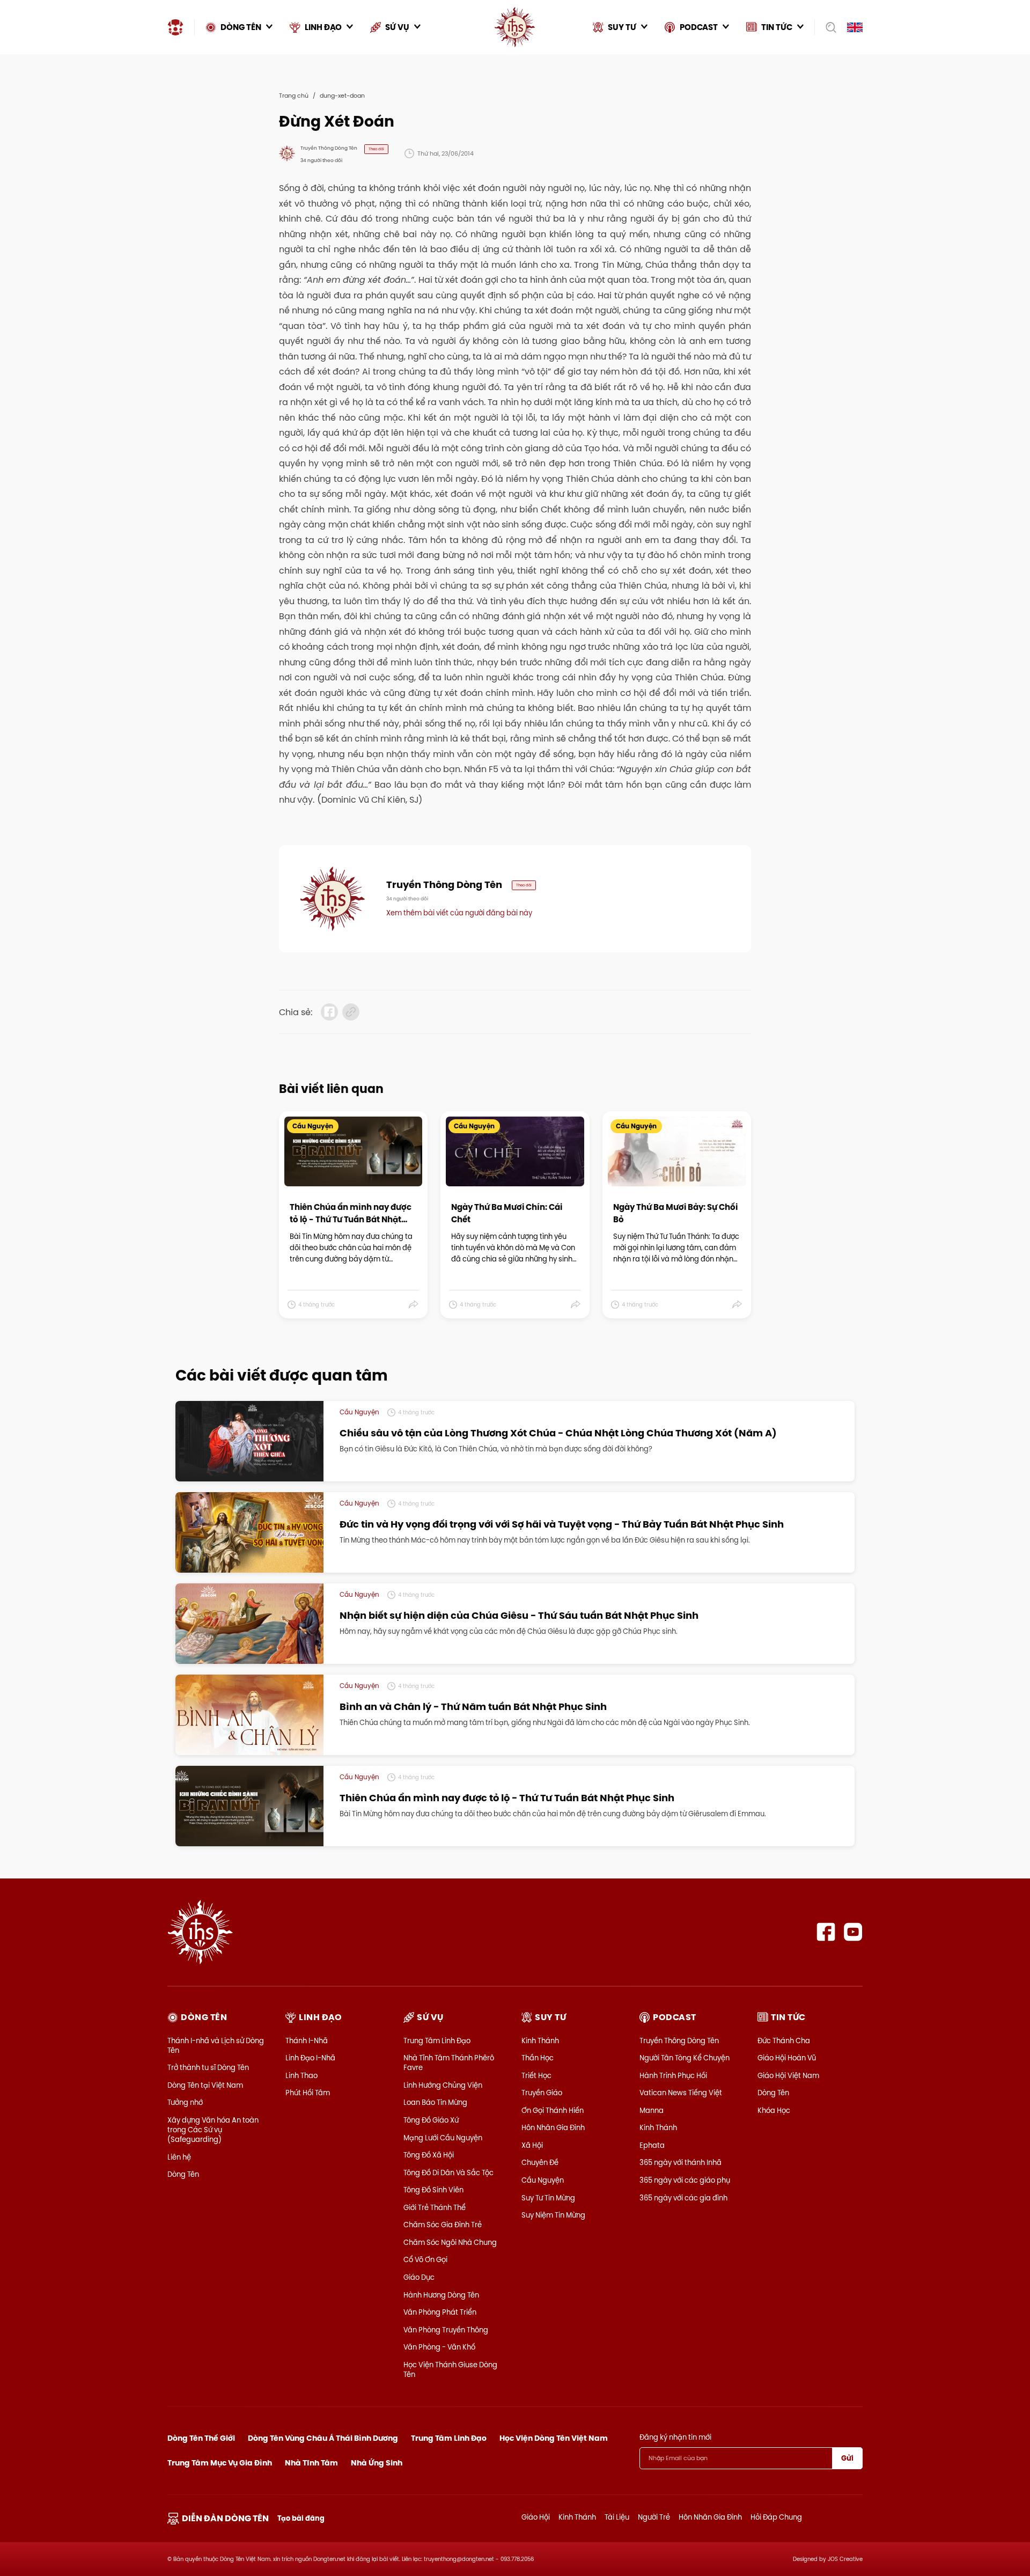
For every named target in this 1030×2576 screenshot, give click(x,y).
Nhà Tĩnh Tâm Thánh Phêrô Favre (449, 2063)
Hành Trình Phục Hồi (673, 2075)
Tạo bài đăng (301, 2518)
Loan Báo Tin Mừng (435, 2102)
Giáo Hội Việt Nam (788, 2075)
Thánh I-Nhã (307, 2041)
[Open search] (827, 27)
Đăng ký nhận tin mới (675, 2437)
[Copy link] (351, 1012)
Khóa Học (774, 2110)
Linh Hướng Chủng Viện (443, 2085)
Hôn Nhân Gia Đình (553, 2127)
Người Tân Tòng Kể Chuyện (685, 2058)
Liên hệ (179, 2157)
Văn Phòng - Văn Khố (439, 2347)
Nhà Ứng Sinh (377, 2463)
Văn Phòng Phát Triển (440, 2312)
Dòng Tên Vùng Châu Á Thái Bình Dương (323, 2438)
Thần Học (538, 2058)
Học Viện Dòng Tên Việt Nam (554, 2438)
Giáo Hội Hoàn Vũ (787, 2058)
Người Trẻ (654, 2517)
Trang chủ (294, 96)
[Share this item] (414, 1304)
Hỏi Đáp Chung (776, 2517)
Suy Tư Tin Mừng (548, 2198)
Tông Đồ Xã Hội (429, 2155)
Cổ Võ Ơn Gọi (425, 2259)
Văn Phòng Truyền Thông (446, 2330)
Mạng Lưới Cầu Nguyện (443, 2138)
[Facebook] (826, 1932)
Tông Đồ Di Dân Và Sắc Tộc (448, 2173)
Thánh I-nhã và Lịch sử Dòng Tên (216, 2045)
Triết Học (536, 2075)
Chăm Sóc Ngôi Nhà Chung (450, 2242)
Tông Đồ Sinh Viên (433, 2190)
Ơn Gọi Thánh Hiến (553, 2110)
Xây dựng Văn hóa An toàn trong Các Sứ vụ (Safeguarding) (213, 2130)
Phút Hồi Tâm (308, 2093)
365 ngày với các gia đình (683, 2198)
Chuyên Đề (540, 2162)
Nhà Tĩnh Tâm (311, 2463)
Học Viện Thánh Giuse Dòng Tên (450, 2369)
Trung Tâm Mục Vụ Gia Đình (220, 2463)
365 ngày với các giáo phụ (685, 2180)
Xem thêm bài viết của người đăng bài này (459, 913)
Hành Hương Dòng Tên (441, 2295)
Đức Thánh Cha (784, 2041)
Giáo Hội (536, 2517)
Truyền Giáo (542, 2093)
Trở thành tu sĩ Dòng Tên (208, 2067)
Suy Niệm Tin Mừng (553, 2215)
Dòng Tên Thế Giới (201, 2438)
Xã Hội (532, 2145)
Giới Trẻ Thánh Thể (435, 2207)
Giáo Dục (419, 2277)
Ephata (652, 2145)
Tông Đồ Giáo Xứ (431, 2120)
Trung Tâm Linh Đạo (437, 2041)
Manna (652, 2110)
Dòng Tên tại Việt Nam (205, 2085)
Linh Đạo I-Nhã (310, 2058)
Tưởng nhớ (185, 2102)
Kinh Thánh (540, 2041)
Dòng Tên (183, 2174)
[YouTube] (853, 1932)
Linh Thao (301, 2075)
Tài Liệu (617, 2517)
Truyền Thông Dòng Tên (679, 2041)
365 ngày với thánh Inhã (680, 2162)
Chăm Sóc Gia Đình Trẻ (443, 2225)
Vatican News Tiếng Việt (681, 2093)
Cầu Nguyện (543, 2180)
